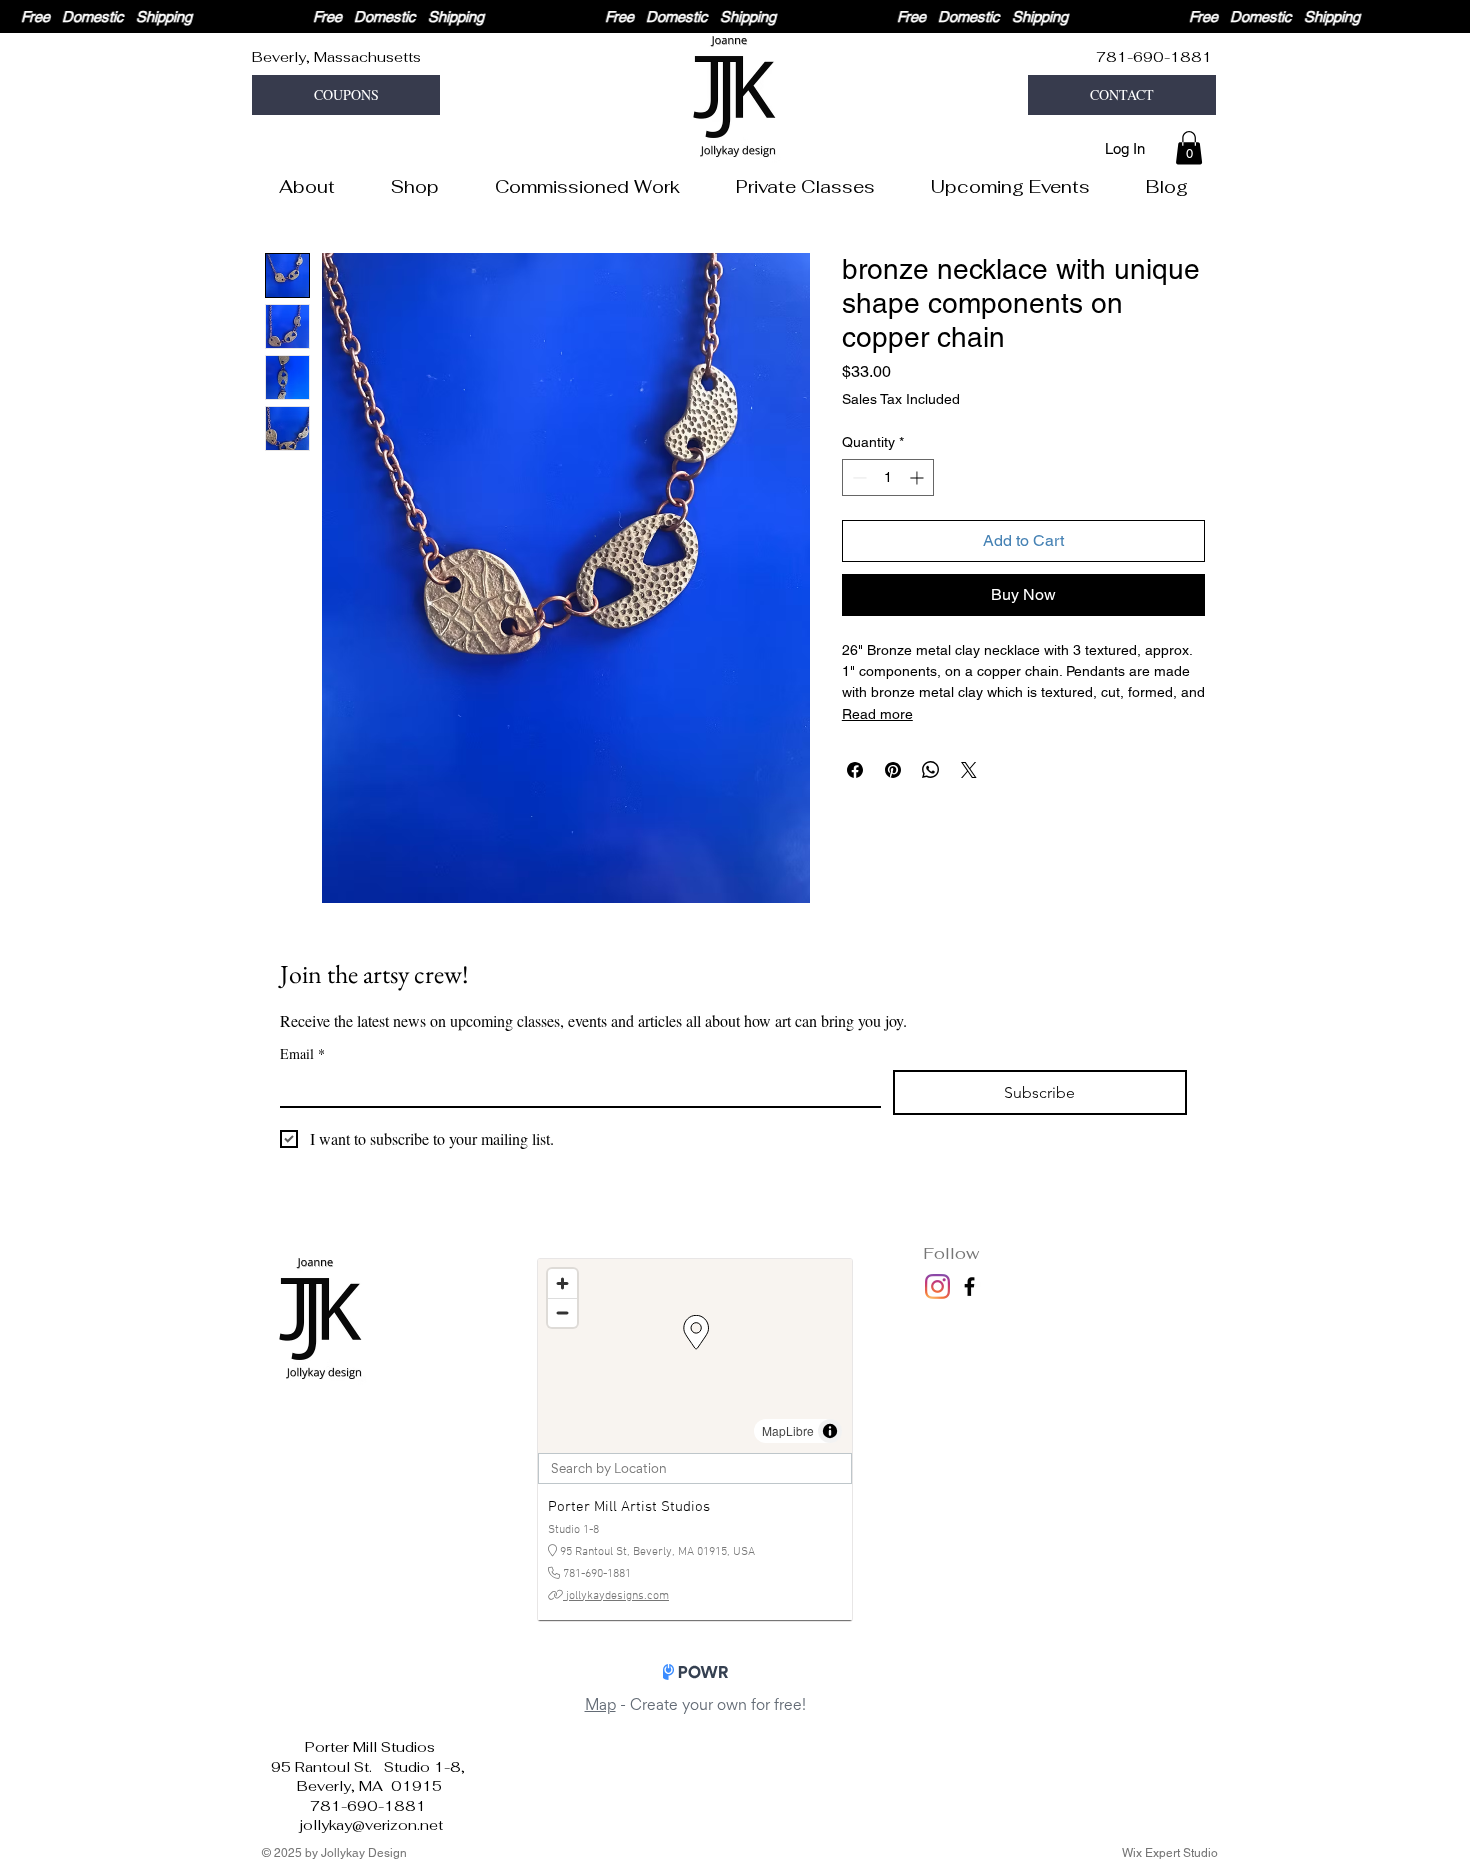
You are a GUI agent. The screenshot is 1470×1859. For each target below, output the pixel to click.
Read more (877, 714)
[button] (346, 95)
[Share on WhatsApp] (931, 770)
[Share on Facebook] (855, 770)
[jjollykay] (937, 1286)
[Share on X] (969, 770)
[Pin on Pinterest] (893, 770)
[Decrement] (857, 477)
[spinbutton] (888, 477)
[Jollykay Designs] (969, 1286)
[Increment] (918, 477)
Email (302, 1053)
